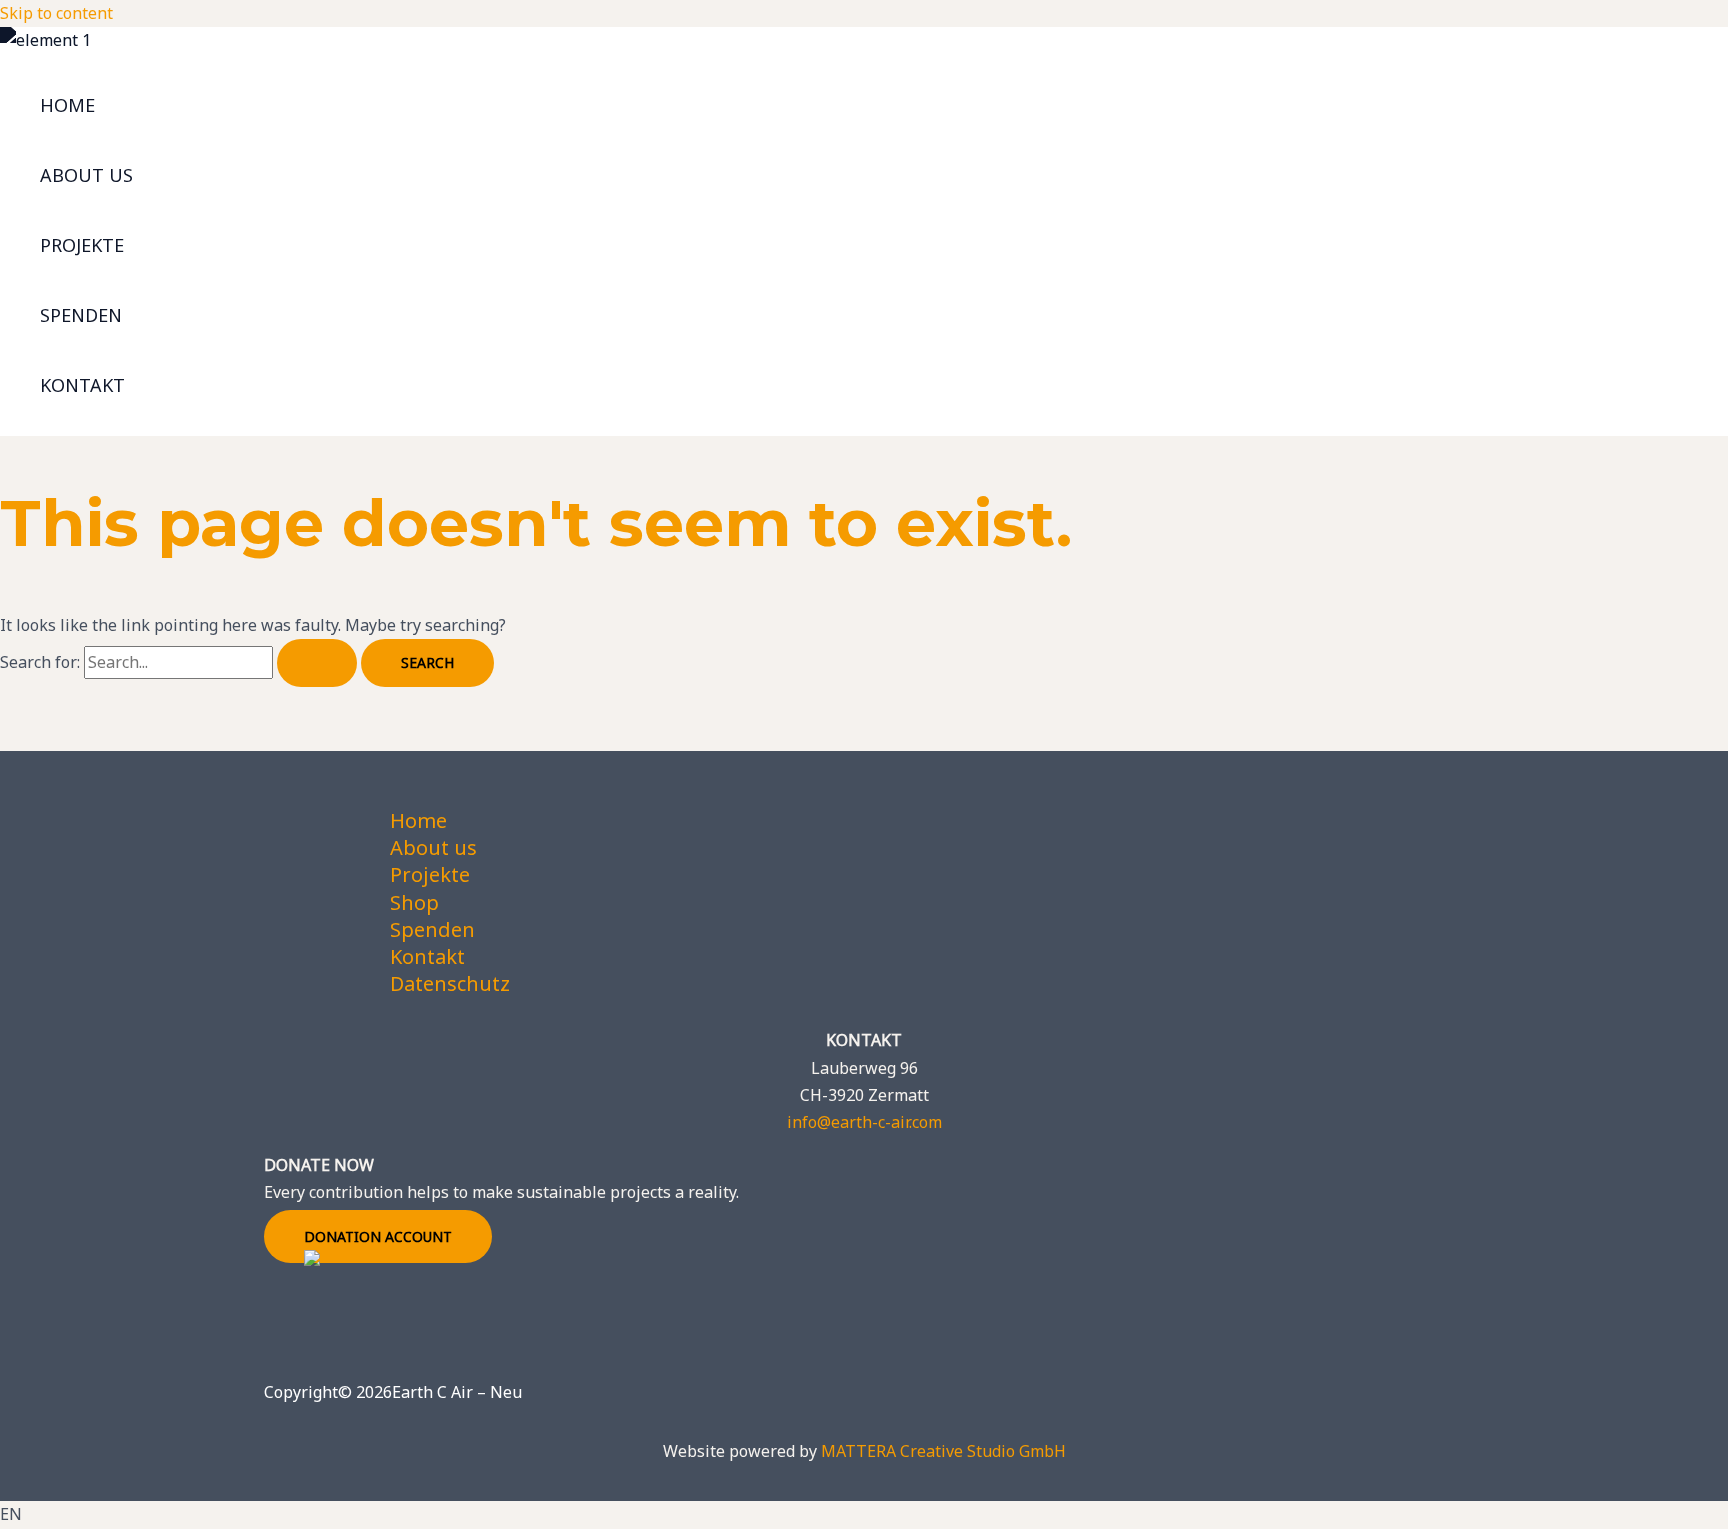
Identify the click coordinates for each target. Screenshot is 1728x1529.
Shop (414, 902)
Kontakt (82, 385)
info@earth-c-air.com (864, 1122)
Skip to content (56, 13)
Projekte (82, 245)
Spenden (81, 315)
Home (67, 105)
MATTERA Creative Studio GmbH (943, 1451)
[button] (864, 1514)
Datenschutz (450, 983)
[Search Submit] (317, 663)
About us (86, 175)
